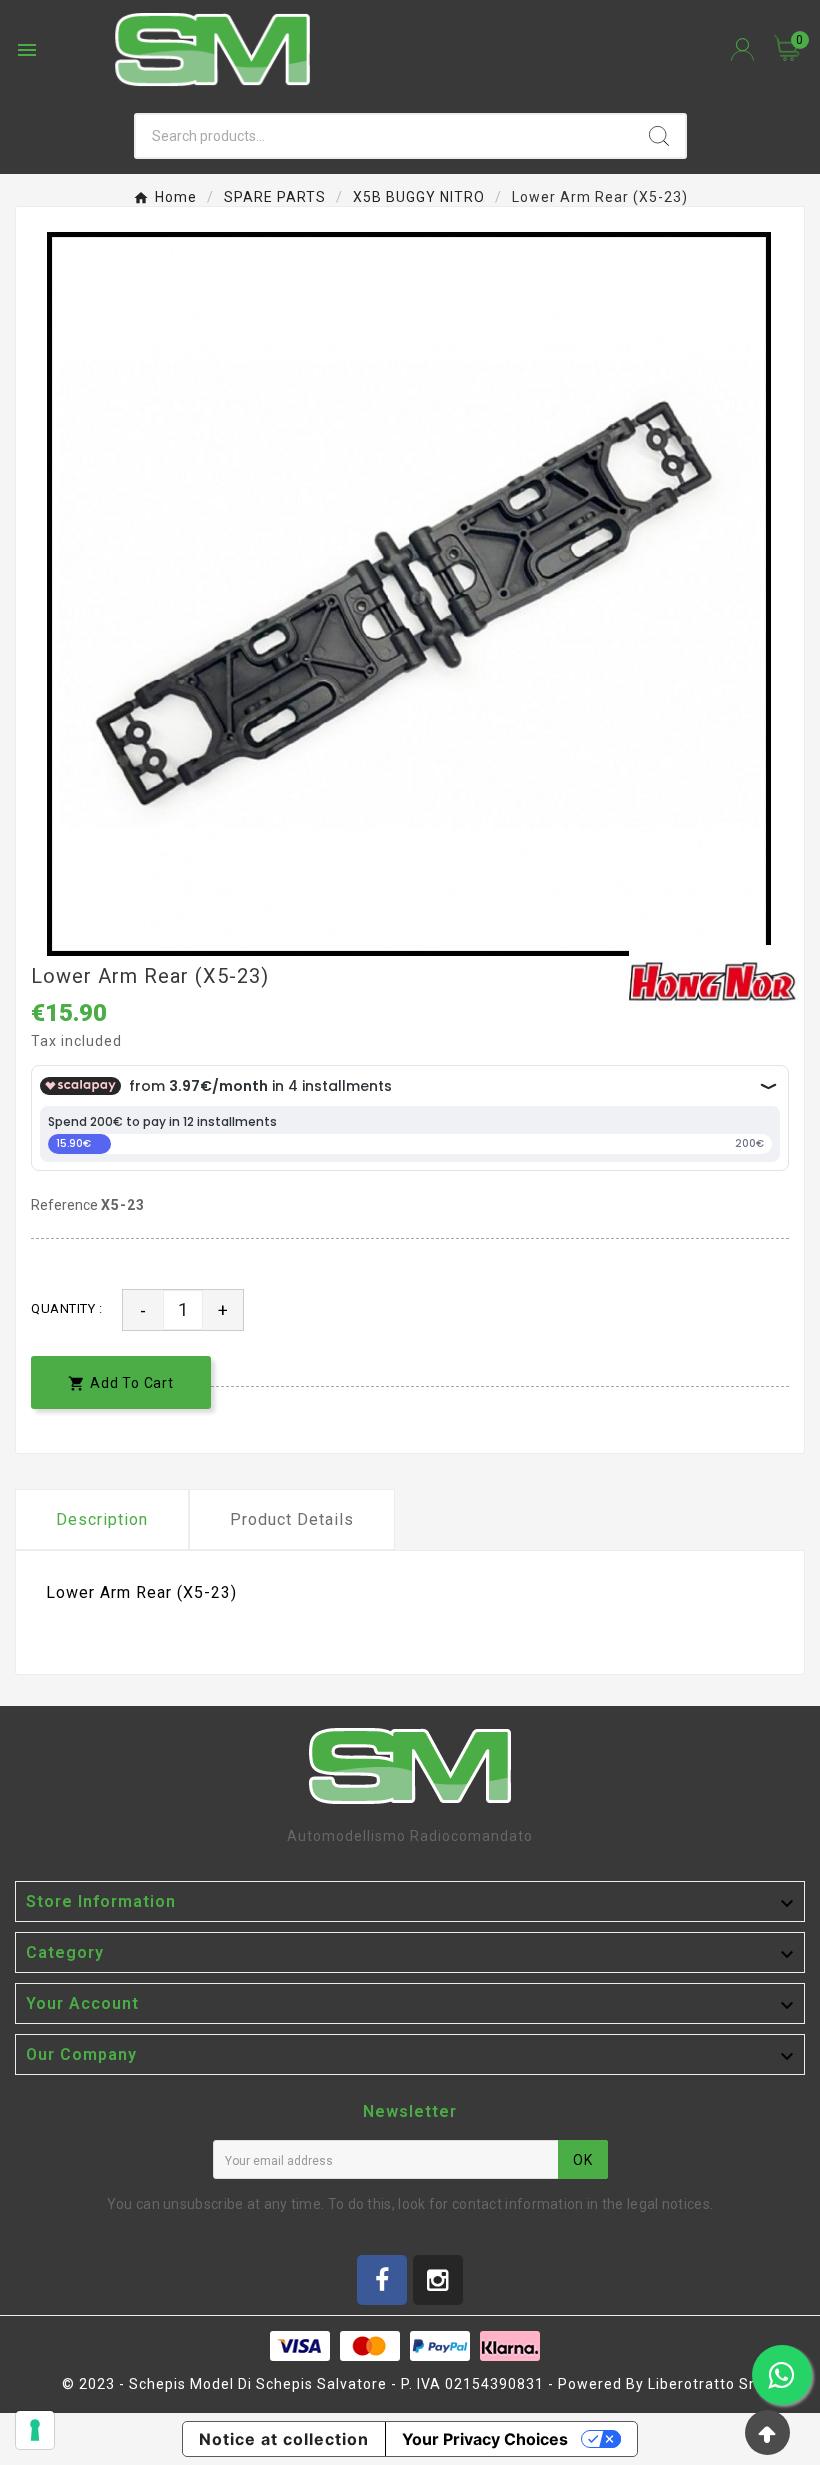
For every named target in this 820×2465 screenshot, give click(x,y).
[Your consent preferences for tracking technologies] (35, 2430)
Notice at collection (284, 2439)
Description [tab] (102, 1519)
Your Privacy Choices (485, 2439)
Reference (66, 1205)
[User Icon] (742, 49)
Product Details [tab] (292, 1519)
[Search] (659, 136)
